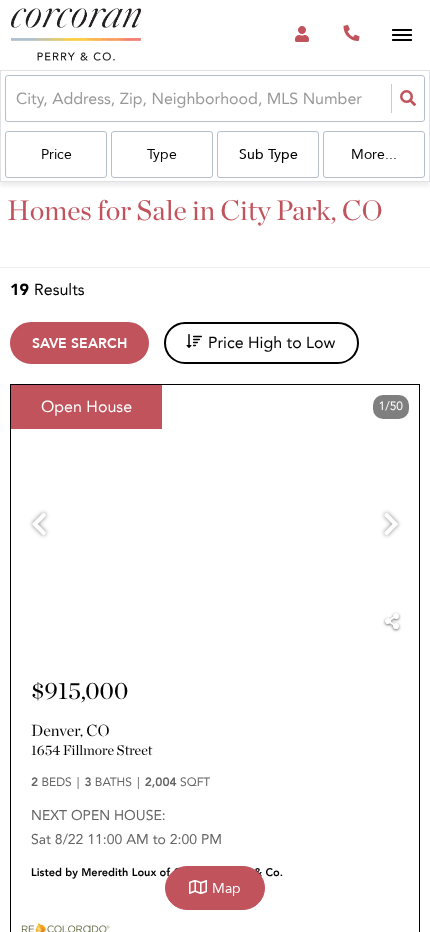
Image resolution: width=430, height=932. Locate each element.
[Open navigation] (401, 35)
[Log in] (301, 35)
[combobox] (18, 99)
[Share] (392, 622)
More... (374, 154)
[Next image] (391, 526)
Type (162, 154)
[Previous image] (39, 526)
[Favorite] (343, 628)
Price (56, 154)
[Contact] (291, 628)
